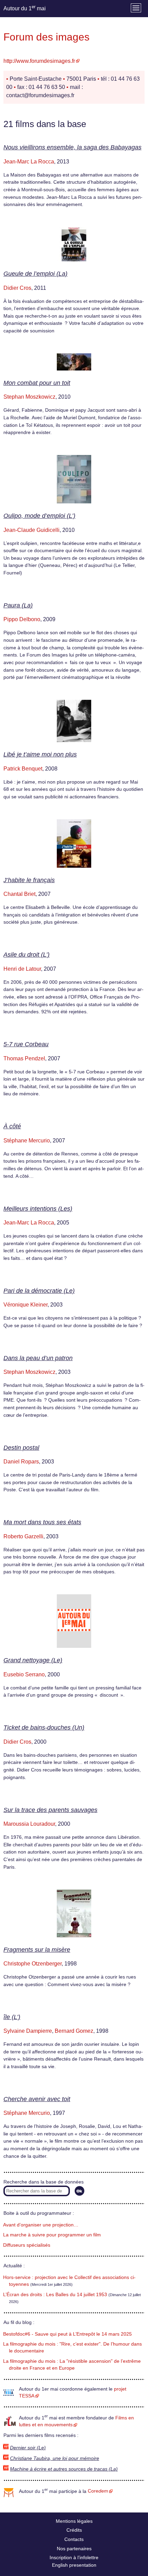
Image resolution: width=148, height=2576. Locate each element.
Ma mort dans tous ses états (42, 1522)
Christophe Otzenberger (33, 1964)
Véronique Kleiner (25, 1305)
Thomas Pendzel (24, 1058)
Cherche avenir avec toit (37, 2099)
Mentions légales (74, 2521)
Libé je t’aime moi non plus (40, 754)
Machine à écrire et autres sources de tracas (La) (64, 2469)
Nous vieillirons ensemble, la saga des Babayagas (72, 147)
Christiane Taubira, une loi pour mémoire (55, 2458)
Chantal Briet (19, 894)
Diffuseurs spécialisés (27, 2245)
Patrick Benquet (23, 769)
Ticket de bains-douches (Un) (44, 1728)
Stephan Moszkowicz (29, 397)
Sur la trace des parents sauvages (50, 1810)
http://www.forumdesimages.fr (39, 61)
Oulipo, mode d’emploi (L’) (39, 516)
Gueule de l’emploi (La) (35, 274)
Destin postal (21, 1448)
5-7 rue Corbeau (26, 1044)
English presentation (74, 2565)
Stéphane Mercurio (27, 1141)
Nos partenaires (74, 2549)
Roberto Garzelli (23, 1536)
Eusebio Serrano (24, 1674)
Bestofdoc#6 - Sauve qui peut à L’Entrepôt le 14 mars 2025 (67, 2334)
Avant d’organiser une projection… (41, 2225)
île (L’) (12, 2017)
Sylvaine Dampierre (28, 2031)
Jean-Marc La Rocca (29, 162)
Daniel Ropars (21, 1462)
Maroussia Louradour (29, 1824)
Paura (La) (18, 605)
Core (98, 2491)
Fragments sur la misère (37, 1950)
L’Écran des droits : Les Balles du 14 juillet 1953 (55, 2295)
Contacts (74, 2539)
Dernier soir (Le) (28, 2448)
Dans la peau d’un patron (38, 1358)
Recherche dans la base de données (44, 2182)
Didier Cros (17, 288)
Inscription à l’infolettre (74, 2557)
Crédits (74, 2530)
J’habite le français (29, 880)
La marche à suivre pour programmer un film (52, 2235)
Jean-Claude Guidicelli (31, 530)
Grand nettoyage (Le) (33, 1660)
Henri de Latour (22, 969)
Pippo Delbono (22, 619)
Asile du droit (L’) (27, 955)
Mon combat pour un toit (37, 383)
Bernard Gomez (74, 2031)
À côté (12, 1126)
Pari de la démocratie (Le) (39, 1291)
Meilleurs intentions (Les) (38, 1209)
